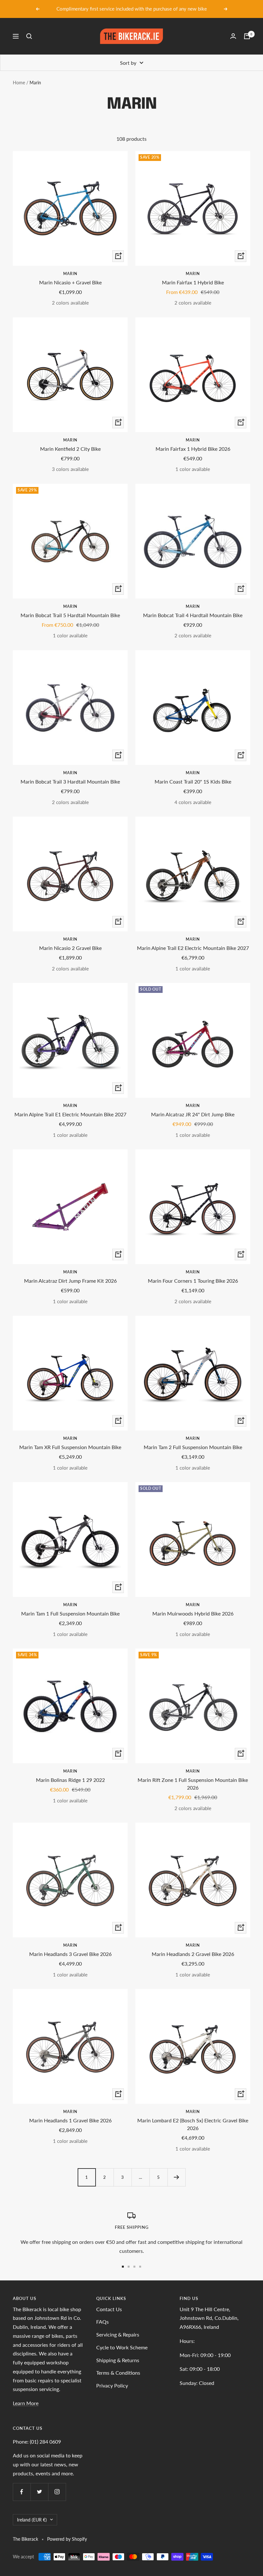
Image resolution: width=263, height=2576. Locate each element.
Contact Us (109, 2309)
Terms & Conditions (118, 2373)
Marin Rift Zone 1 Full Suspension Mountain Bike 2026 (193, 1784)
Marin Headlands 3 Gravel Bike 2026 (70, 1954)
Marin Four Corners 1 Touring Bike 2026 (193, 1281)
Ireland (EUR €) (32, 2520)
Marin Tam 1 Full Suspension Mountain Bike (70, 1613)
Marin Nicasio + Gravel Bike (70, 282)
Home (19, 83)
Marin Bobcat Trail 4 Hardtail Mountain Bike (193, 615)
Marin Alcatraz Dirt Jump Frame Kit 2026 (70, 1281)
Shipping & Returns (118, 2360)
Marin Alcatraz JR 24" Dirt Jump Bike (193, 1114)
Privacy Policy (112, 2385)
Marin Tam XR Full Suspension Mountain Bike (70, 1447)
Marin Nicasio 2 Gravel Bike (70, 948)
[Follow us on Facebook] (22, 2492)
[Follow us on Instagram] (57, 2492)
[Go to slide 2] (129, 2267)
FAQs (102, 2322)
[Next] (176, 2177)
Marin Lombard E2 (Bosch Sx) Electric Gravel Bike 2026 (193, 2124)
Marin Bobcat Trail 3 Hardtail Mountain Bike (70, 781)
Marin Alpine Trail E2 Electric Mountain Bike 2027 (193, 948)
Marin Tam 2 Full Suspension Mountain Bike (193, 1447)
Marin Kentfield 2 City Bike (70, 449)
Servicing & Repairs (118, 2334)
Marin (70, 274)
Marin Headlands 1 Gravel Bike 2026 (70, 2120)
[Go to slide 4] (140, 2267)
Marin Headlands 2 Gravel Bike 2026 (193, 1954)
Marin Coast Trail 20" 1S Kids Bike (193, 781)
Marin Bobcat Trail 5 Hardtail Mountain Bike (70, 615)
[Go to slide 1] (123, 2267)
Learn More (26, 2403)
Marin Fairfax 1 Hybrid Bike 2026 (193, 449)
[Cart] (247, 36)
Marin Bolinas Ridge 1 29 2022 (70, 1780)
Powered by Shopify (67, 2539)
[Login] (233, 36)
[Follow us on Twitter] (39, 2492)
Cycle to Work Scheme (122, 2347)
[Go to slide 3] (134, 2267)
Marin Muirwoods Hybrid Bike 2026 (193, 1613)
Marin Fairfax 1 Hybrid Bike (193, 282)
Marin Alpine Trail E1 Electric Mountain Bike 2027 (70, 1114)
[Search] (29, 36)
